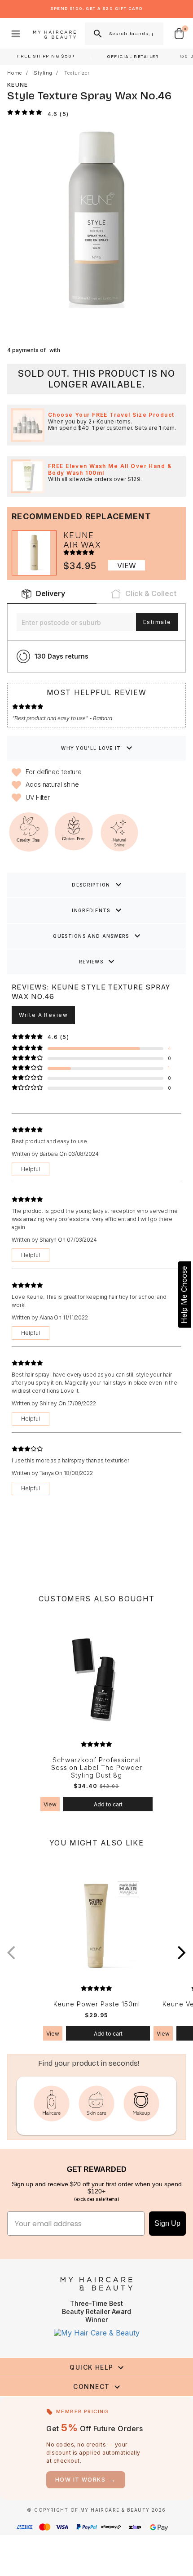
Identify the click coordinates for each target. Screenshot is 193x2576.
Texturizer (77, 73)
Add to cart (108, 1804)
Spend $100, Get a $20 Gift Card (96, 9)
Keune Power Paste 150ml (97, 2004)
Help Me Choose (184, 1295)
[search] (97, 34)
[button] (182, 1953)
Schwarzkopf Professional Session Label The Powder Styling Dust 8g (97, 1768)
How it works (86, 2480)
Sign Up (167, 2223)
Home (15, 73)
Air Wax (82, 545)
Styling (43, 73)
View (127, 566)
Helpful (31, 1169)
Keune (18, 85)
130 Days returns (61, 656)
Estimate (157, 622)
